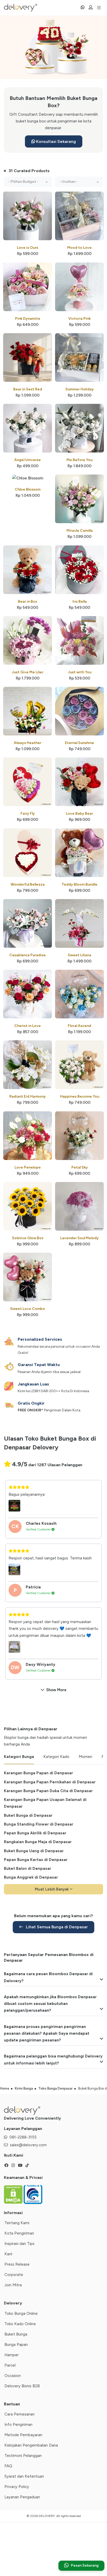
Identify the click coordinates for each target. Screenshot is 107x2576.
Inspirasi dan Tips (19, 2244)
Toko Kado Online (20, 2324)
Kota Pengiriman (19, 2233)
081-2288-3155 (23, 2137)
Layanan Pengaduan (22, 2497)
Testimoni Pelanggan (23, 2456)
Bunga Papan (16, 2345)
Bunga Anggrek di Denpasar (31, 1877)
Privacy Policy (17, 2487)
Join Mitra (13, 2285)
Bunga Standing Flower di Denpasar (39, 1824)
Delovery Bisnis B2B (22, 2386)
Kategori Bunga (19, 1757)
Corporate (14, 2275)
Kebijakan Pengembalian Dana (31, 2445)
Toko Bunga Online (21, 2314)
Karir (8, 2254)
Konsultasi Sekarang (55, 141)
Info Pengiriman (18, 2425)
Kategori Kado (56, 1757)
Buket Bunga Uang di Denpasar (34, 1851)
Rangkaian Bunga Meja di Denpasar (38, 1842)
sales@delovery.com (28, 2145)
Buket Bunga (16, 2334)
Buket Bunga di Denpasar (28, 1815)
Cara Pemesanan (19, 2414)
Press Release (17, 2264)
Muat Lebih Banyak (52, 1889)
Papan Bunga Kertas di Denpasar (36, 1860)
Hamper (12, 2355)
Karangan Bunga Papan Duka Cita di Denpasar (48, 1791)
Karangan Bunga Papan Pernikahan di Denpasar (50, 1782)
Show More (56, 1690)
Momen (85, 1757)
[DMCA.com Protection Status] (14, 2194)
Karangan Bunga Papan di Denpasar (38, 1773)
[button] (28, 182)
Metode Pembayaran (23, 2435)
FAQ (8, 2466)
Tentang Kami (17, 2223)
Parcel (10, 2365)
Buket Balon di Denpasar (28, 1869)
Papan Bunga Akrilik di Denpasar (35, 1833)
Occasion (13, 2376)
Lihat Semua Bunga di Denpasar (56, 1927)
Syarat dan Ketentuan (24, 2476)
